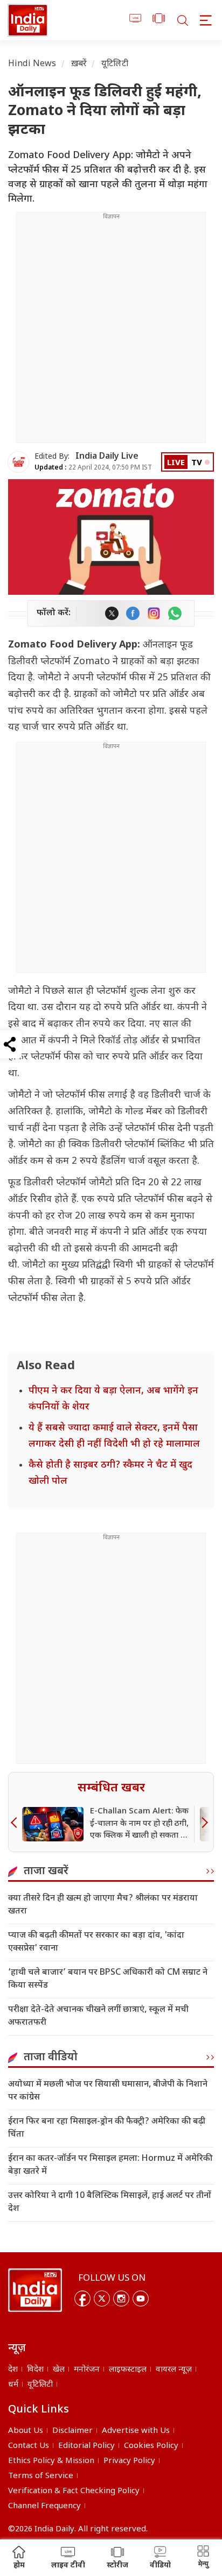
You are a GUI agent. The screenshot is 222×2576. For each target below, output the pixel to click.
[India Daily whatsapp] (175, 613)
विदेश (35, 2370)
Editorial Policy (86, 2446)
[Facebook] (82, 2299)
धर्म (13, 2385)
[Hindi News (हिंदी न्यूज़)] (28, 20)
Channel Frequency (44, 2506)
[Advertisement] (111, 332)
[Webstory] (159, 20)
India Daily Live (107, 457)
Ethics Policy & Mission (51, 2461)
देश (13, 2370)
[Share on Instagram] (154, 613)
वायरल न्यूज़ (174, 2370)
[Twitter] (102, 2299)
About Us (26, 2431)
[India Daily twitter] (112, 613)
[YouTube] (141, 2299)
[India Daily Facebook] (133, 613)
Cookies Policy (151, 2446)
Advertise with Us (136, 2431)
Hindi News (32, 64)
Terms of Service (41, 2476)
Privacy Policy (129, 2461)
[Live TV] (136, 20)
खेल (59, 2370)
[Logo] (35, 2290)
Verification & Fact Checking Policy (74, 2491)
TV (197, 463)
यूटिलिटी (115, 64)
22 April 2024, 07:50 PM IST (93, 468)
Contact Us (29, 2446)
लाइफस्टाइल (128, 2370)
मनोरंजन (87, 2370)
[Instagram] (121, 2299)
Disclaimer (72, 2431)
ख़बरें (79, 64)
